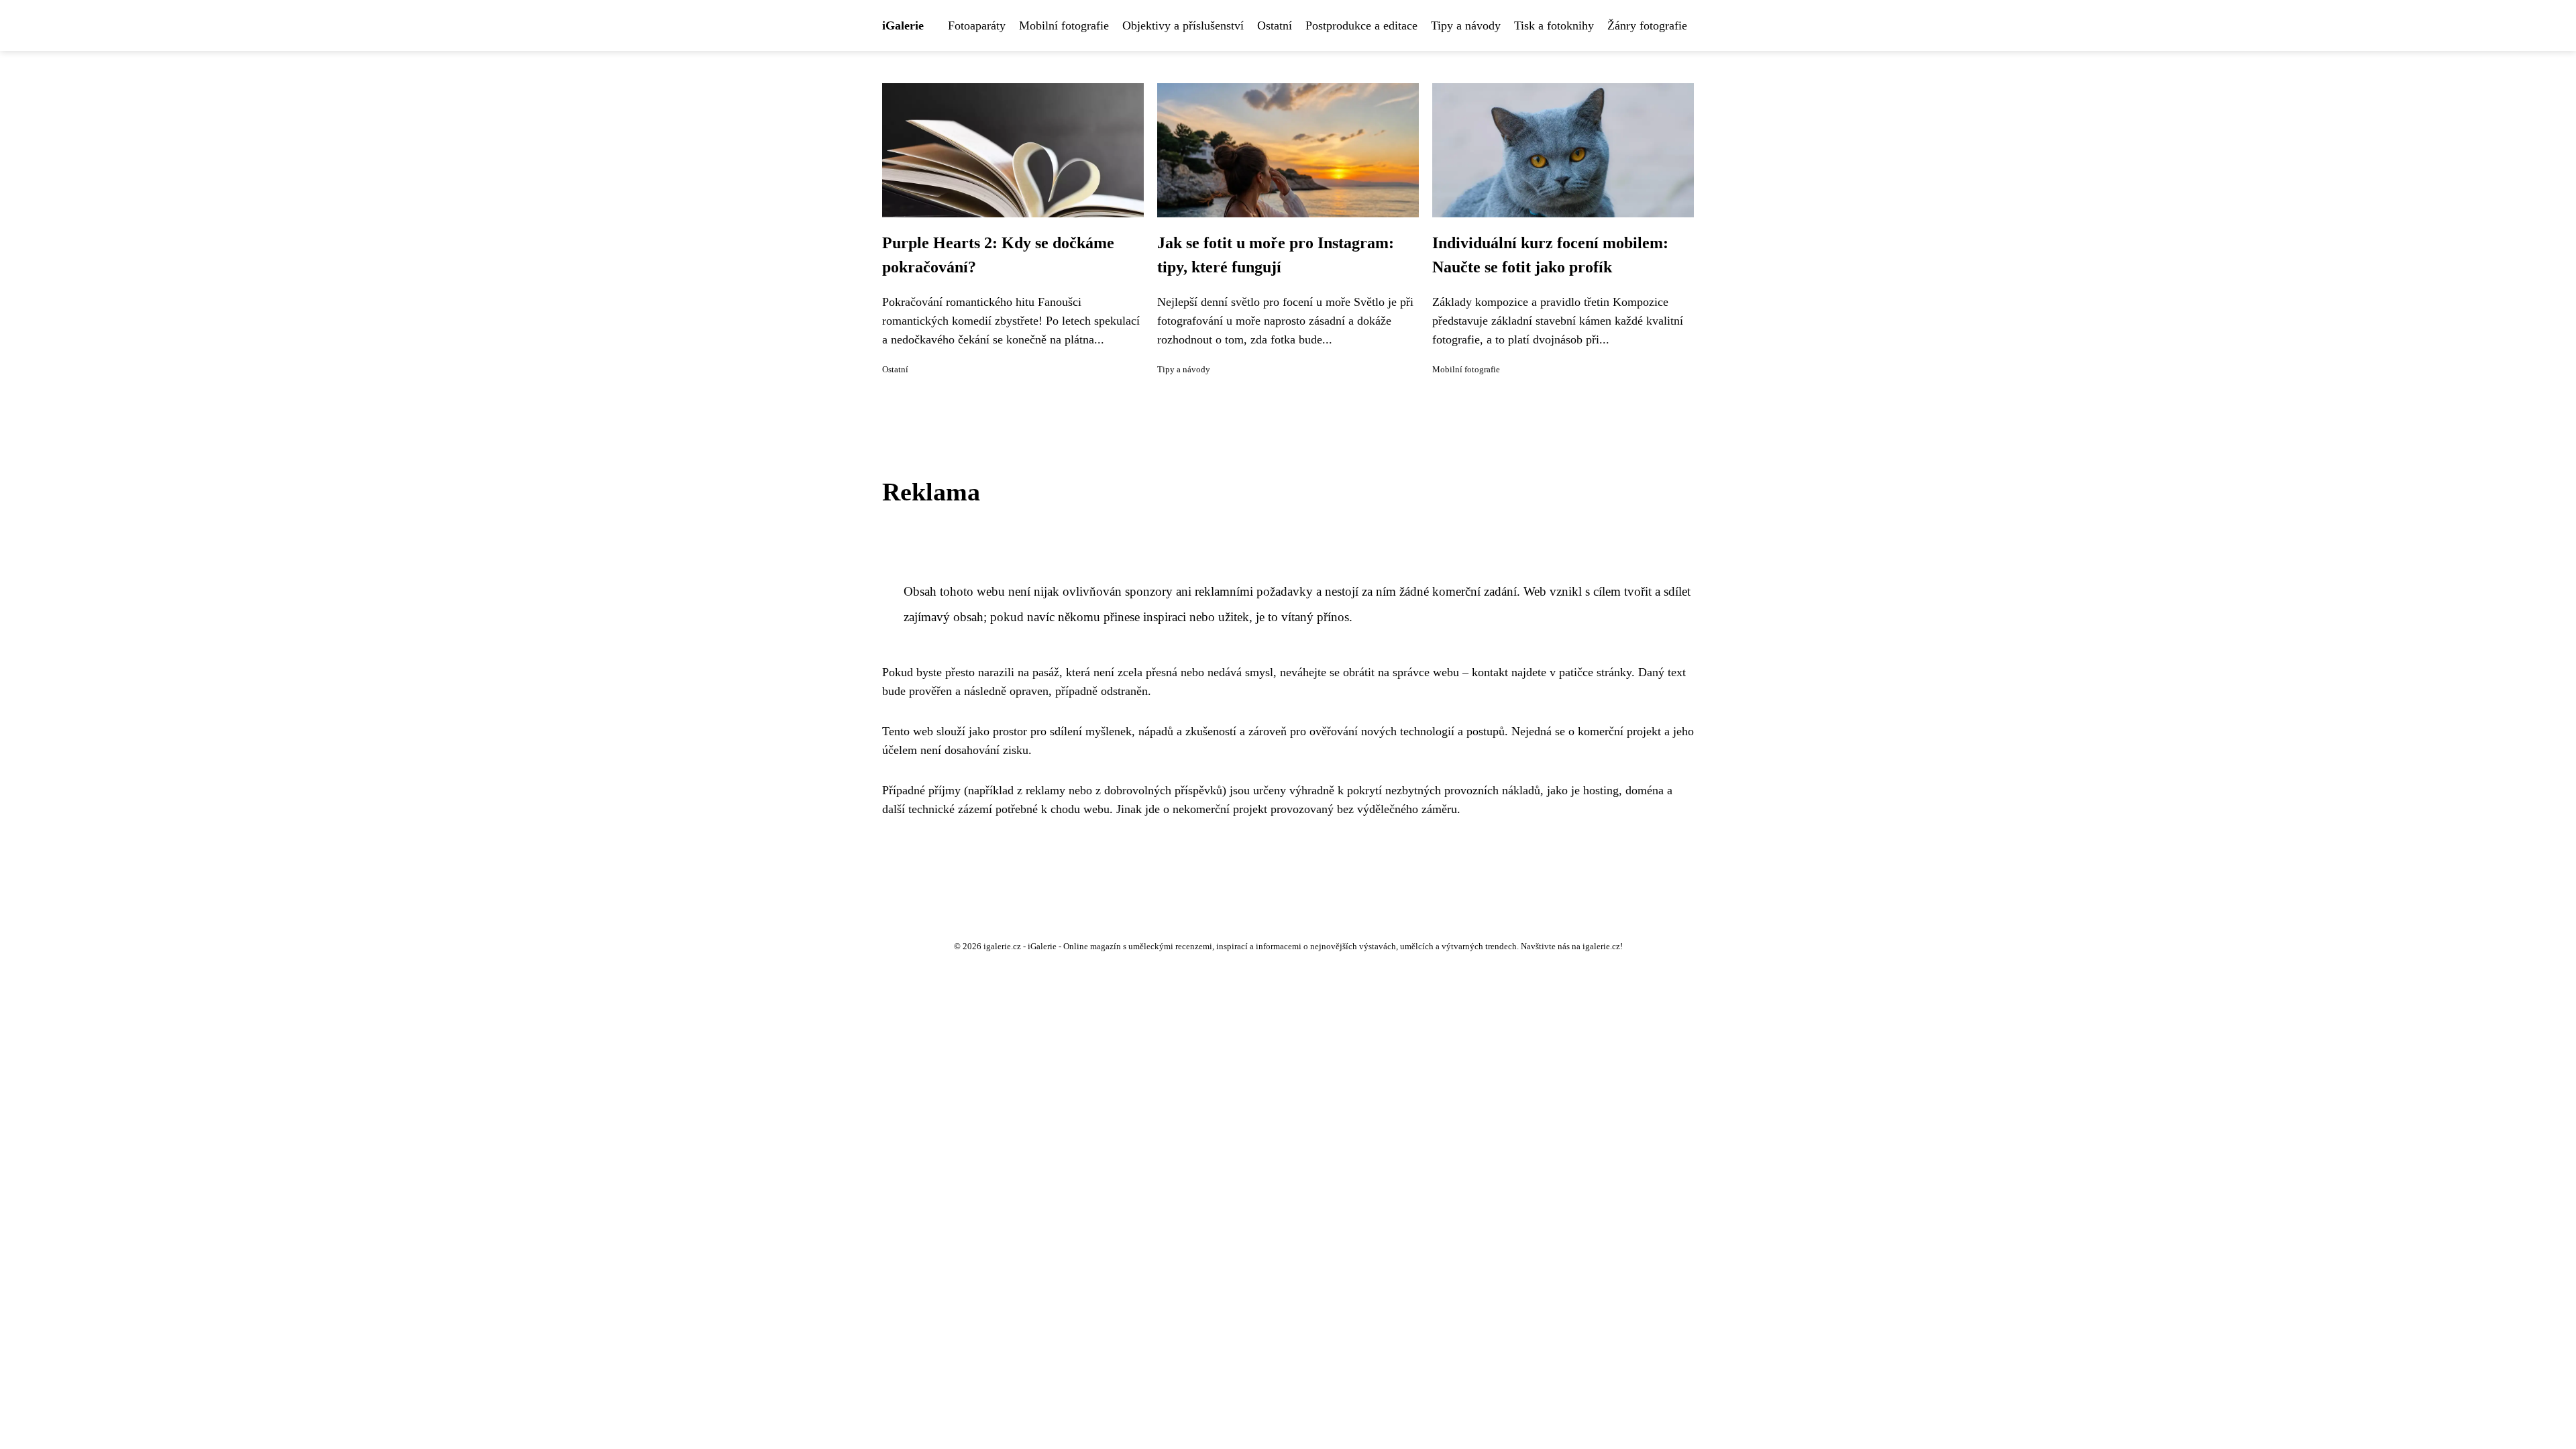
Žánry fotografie (1647, 25)
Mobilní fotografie (1064, 25)
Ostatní (1275, 25)
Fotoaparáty (977, 25)
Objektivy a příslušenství (1183, 25)
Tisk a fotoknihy (1554, 25)
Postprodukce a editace (1361, 25)
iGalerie (903, 25)
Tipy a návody (1466, 25)
